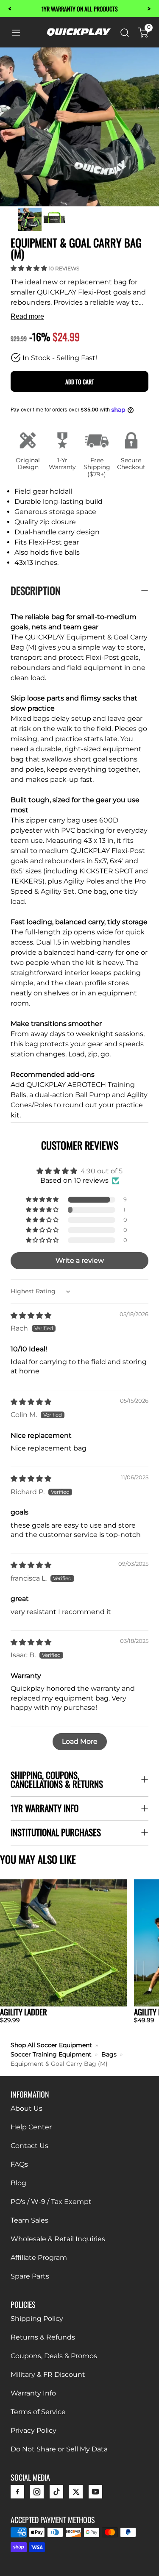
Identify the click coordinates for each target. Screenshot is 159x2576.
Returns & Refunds (43, 2337)
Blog (18, 2183)
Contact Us (29, 2146)
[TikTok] (56, 2494)
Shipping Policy (37, 2319)
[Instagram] (37, 2494)
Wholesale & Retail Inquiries (58, 2239)
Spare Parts (30, 2276)
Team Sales (29, 2220)
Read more (27, 316)
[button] (30, 268)
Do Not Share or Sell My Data (59, 2449)
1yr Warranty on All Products (80, 9)
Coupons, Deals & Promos (54, 2356)
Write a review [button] (80, 1260)
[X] (76, 2494)
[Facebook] (17, 2494)
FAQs (19, 2164)
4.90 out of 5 (102, 1171)
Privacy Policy (33, 2430)
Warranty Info (33, 2393)
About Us (26, 2108)
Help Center (31, 2127)
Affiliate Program (39, 2258)
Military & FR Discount (48, 2375)
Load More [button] (80, 1741)
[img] (31, 1316)
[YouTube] (95, 2494)
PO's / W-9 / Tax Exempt (51, 2202)
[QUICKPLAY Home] (79, 34)
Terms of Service (38, 2412)
